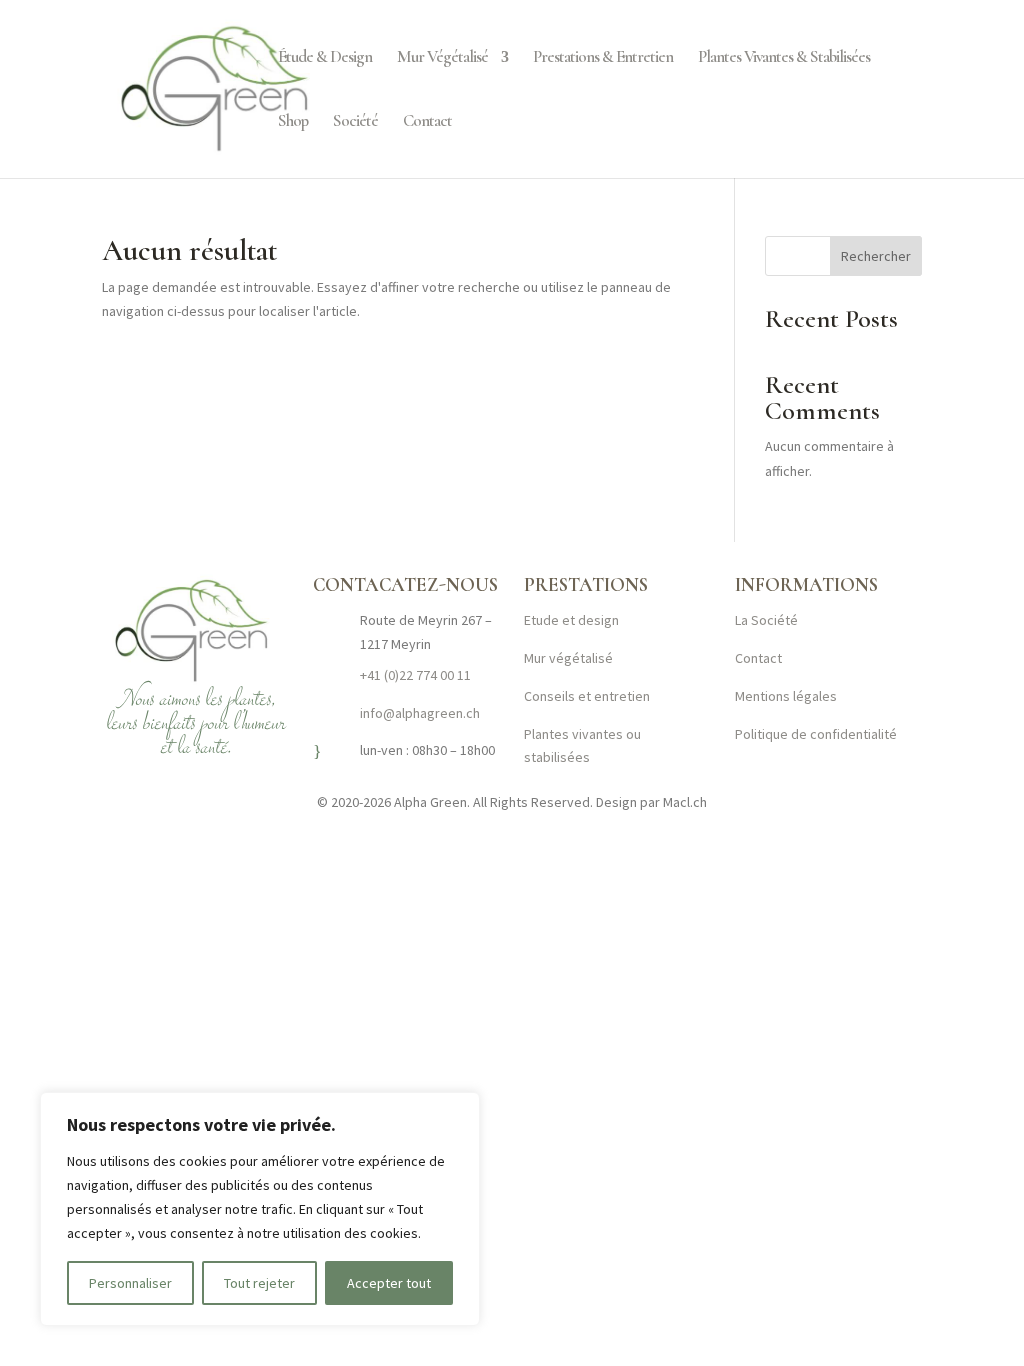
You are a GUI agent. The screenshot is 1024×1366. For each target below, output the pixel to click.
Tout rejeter (259, 1283)
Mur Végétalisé (442, 58)
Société (355, 122)
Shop (293, 122)
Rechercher (876, 256)
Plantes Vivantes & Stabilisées (784, 58)
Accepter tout (389, 1283)
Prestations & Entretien (603, 58)
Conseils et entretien (587, 696)
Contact (427, 122)
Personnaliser (130, 1283)
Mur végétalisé (568, 658)
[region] (260, 1209)
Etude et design (571, 620)
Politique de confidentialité (816, 734)
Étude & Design (325, 58)
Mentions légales (786, 696)
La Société (766, 620)
